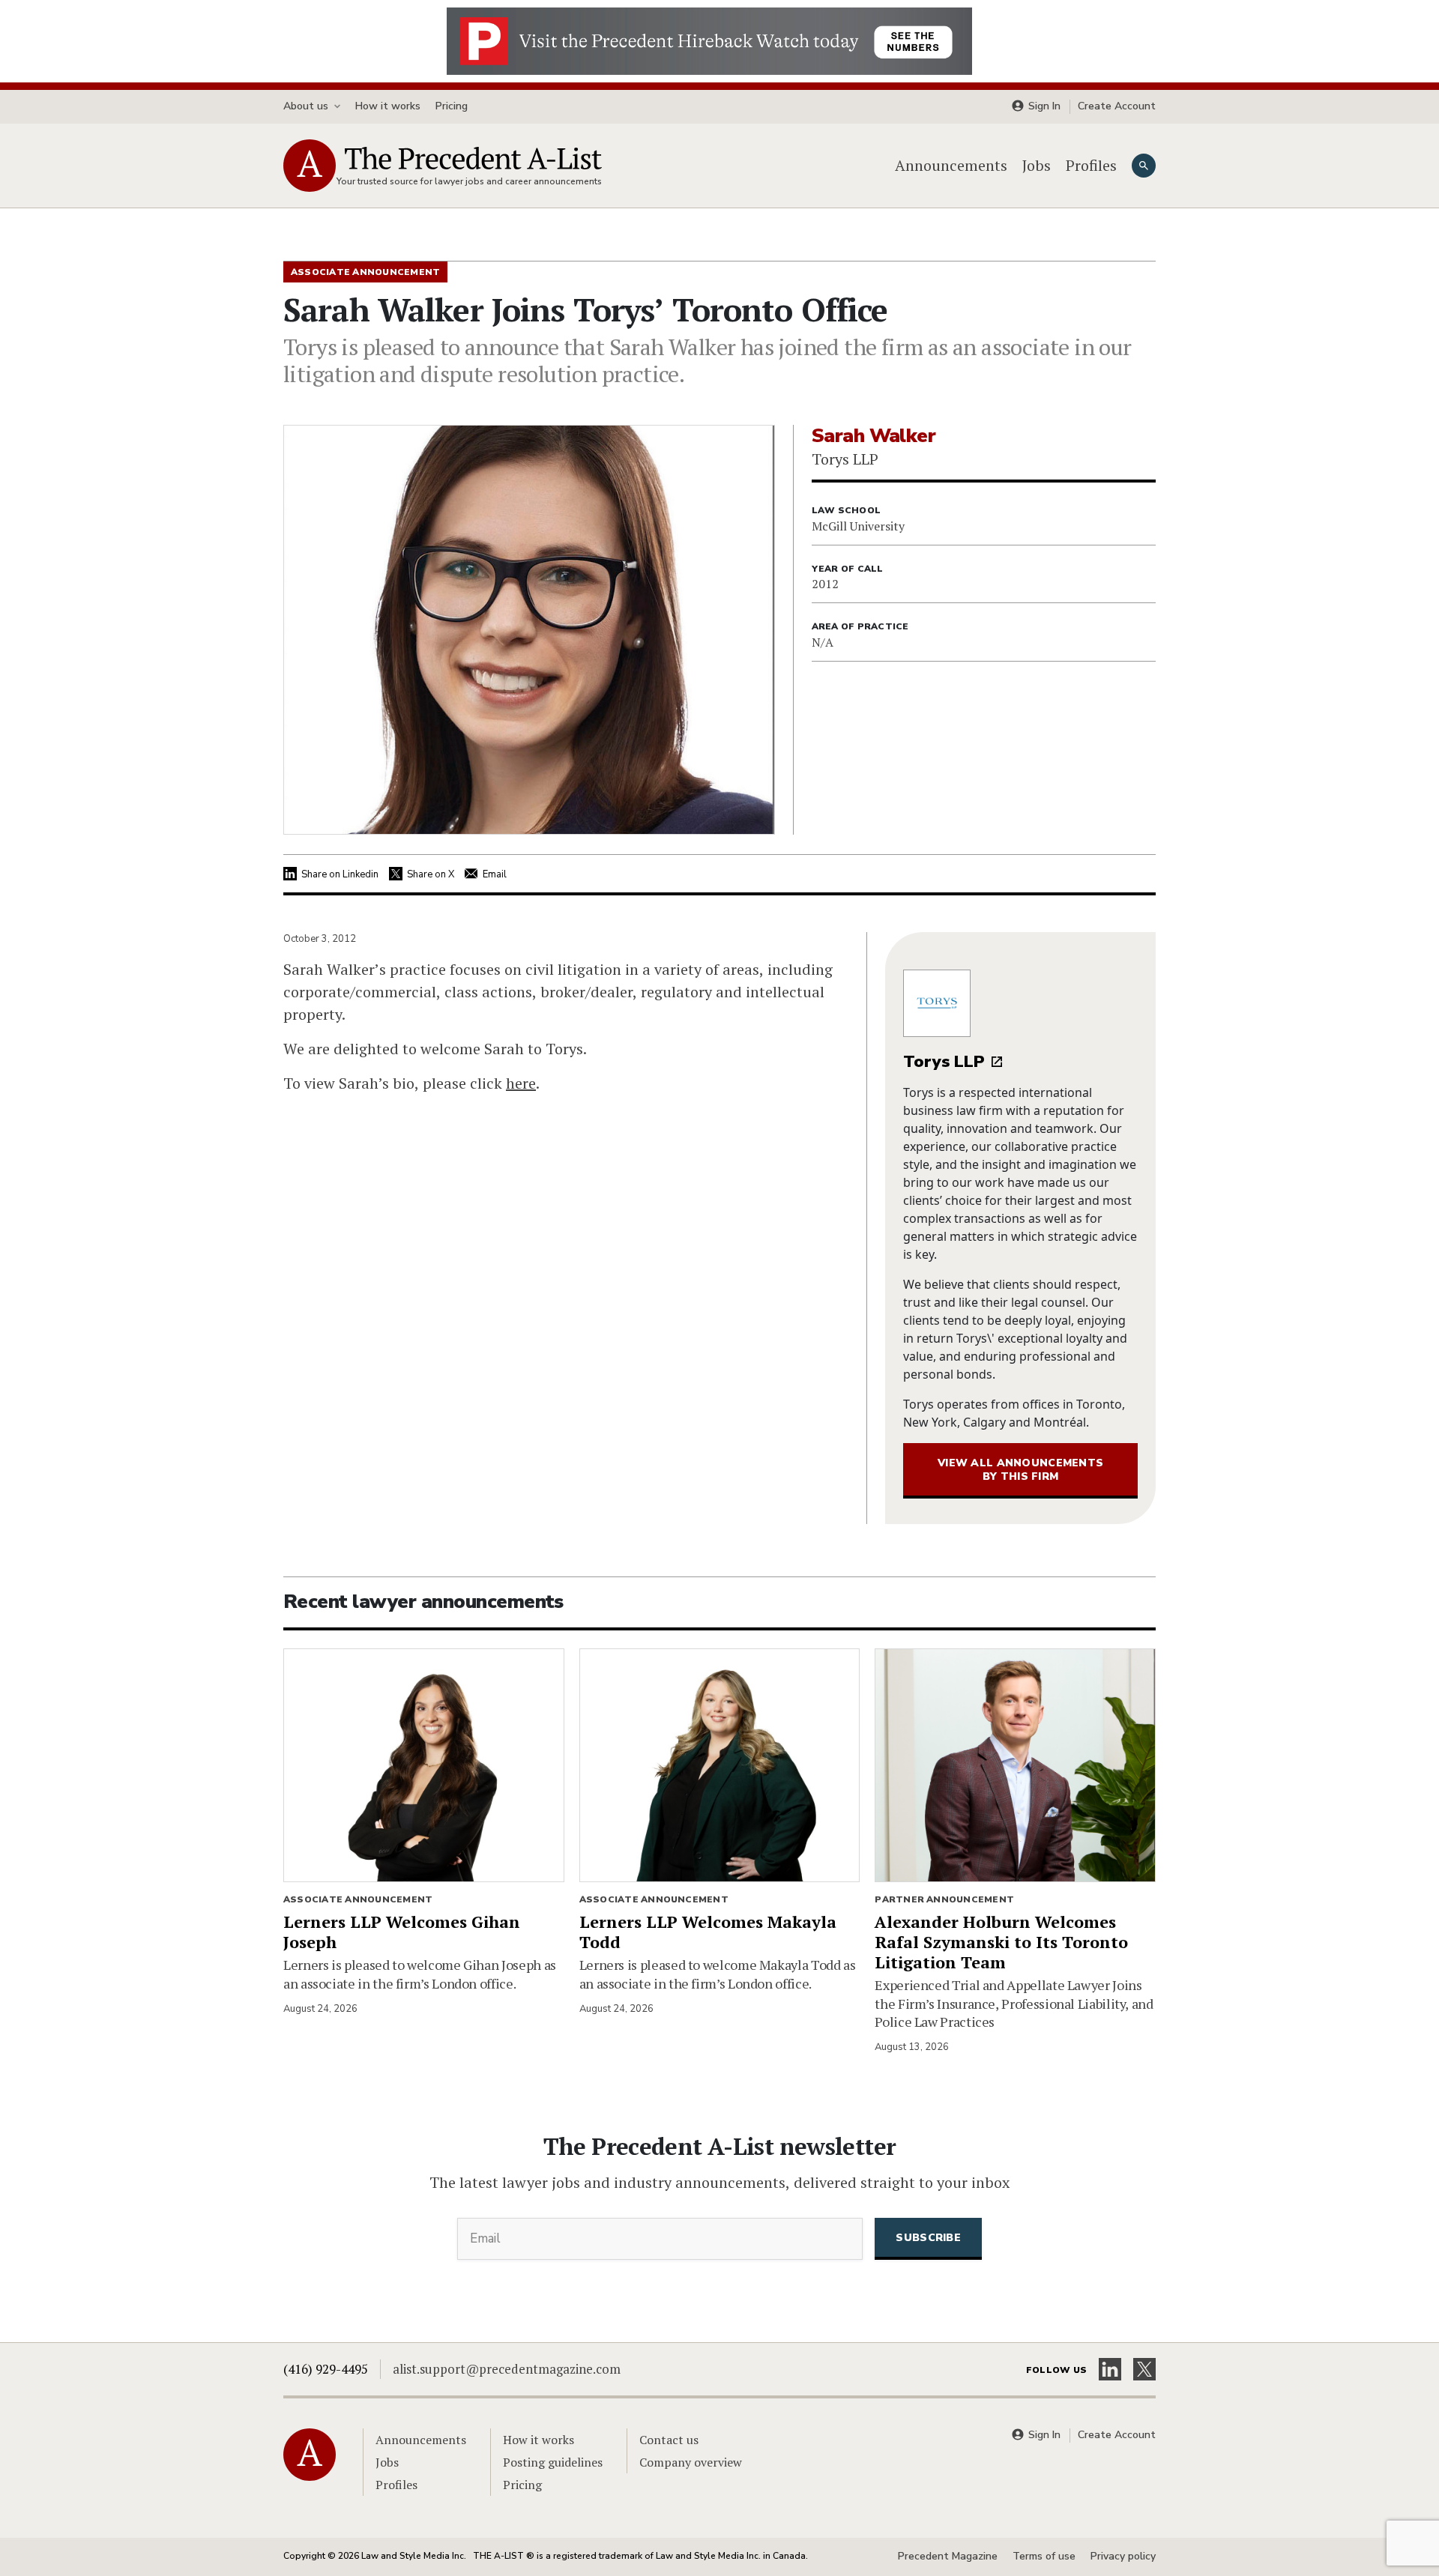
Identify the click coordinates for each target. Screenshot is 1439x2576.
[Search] (1144, 166)
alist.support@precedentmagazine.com (507, 2369)
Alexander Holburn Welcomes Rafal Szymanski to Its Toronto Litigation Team (1001, 1942)
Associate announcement (358, 1899)
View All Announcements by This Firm (1020, 1470)
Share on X (431, 874)
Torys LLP (944, 1062)
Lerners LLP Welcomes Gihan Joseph (402, 1932)
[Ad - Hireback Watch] (709, 40)
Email (495, 874)
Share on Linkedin (340, 874)
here (521, 1083)
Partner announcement (944, 1899)
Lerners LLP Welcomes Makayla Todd (708, 1932)
